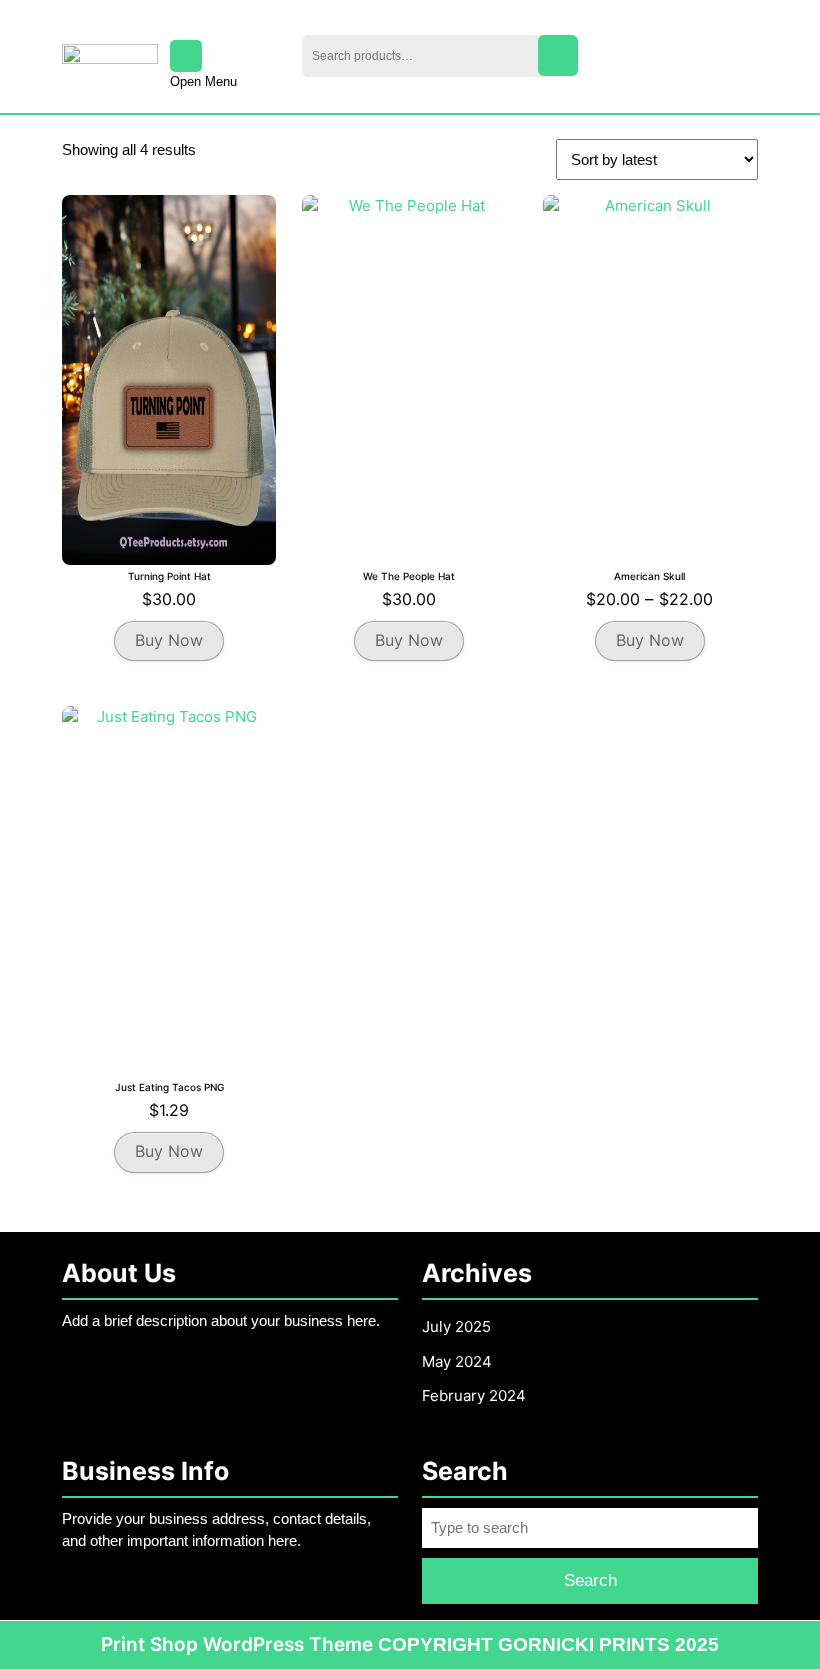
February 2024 (474, 1395)
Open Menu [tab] (203, 83)
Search (558, 55)
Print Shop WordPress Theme (237, 1644)
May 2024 (457, 1361)
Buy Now (169, 640)
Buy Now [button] (169, 1151)
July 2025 (456, 1326)
